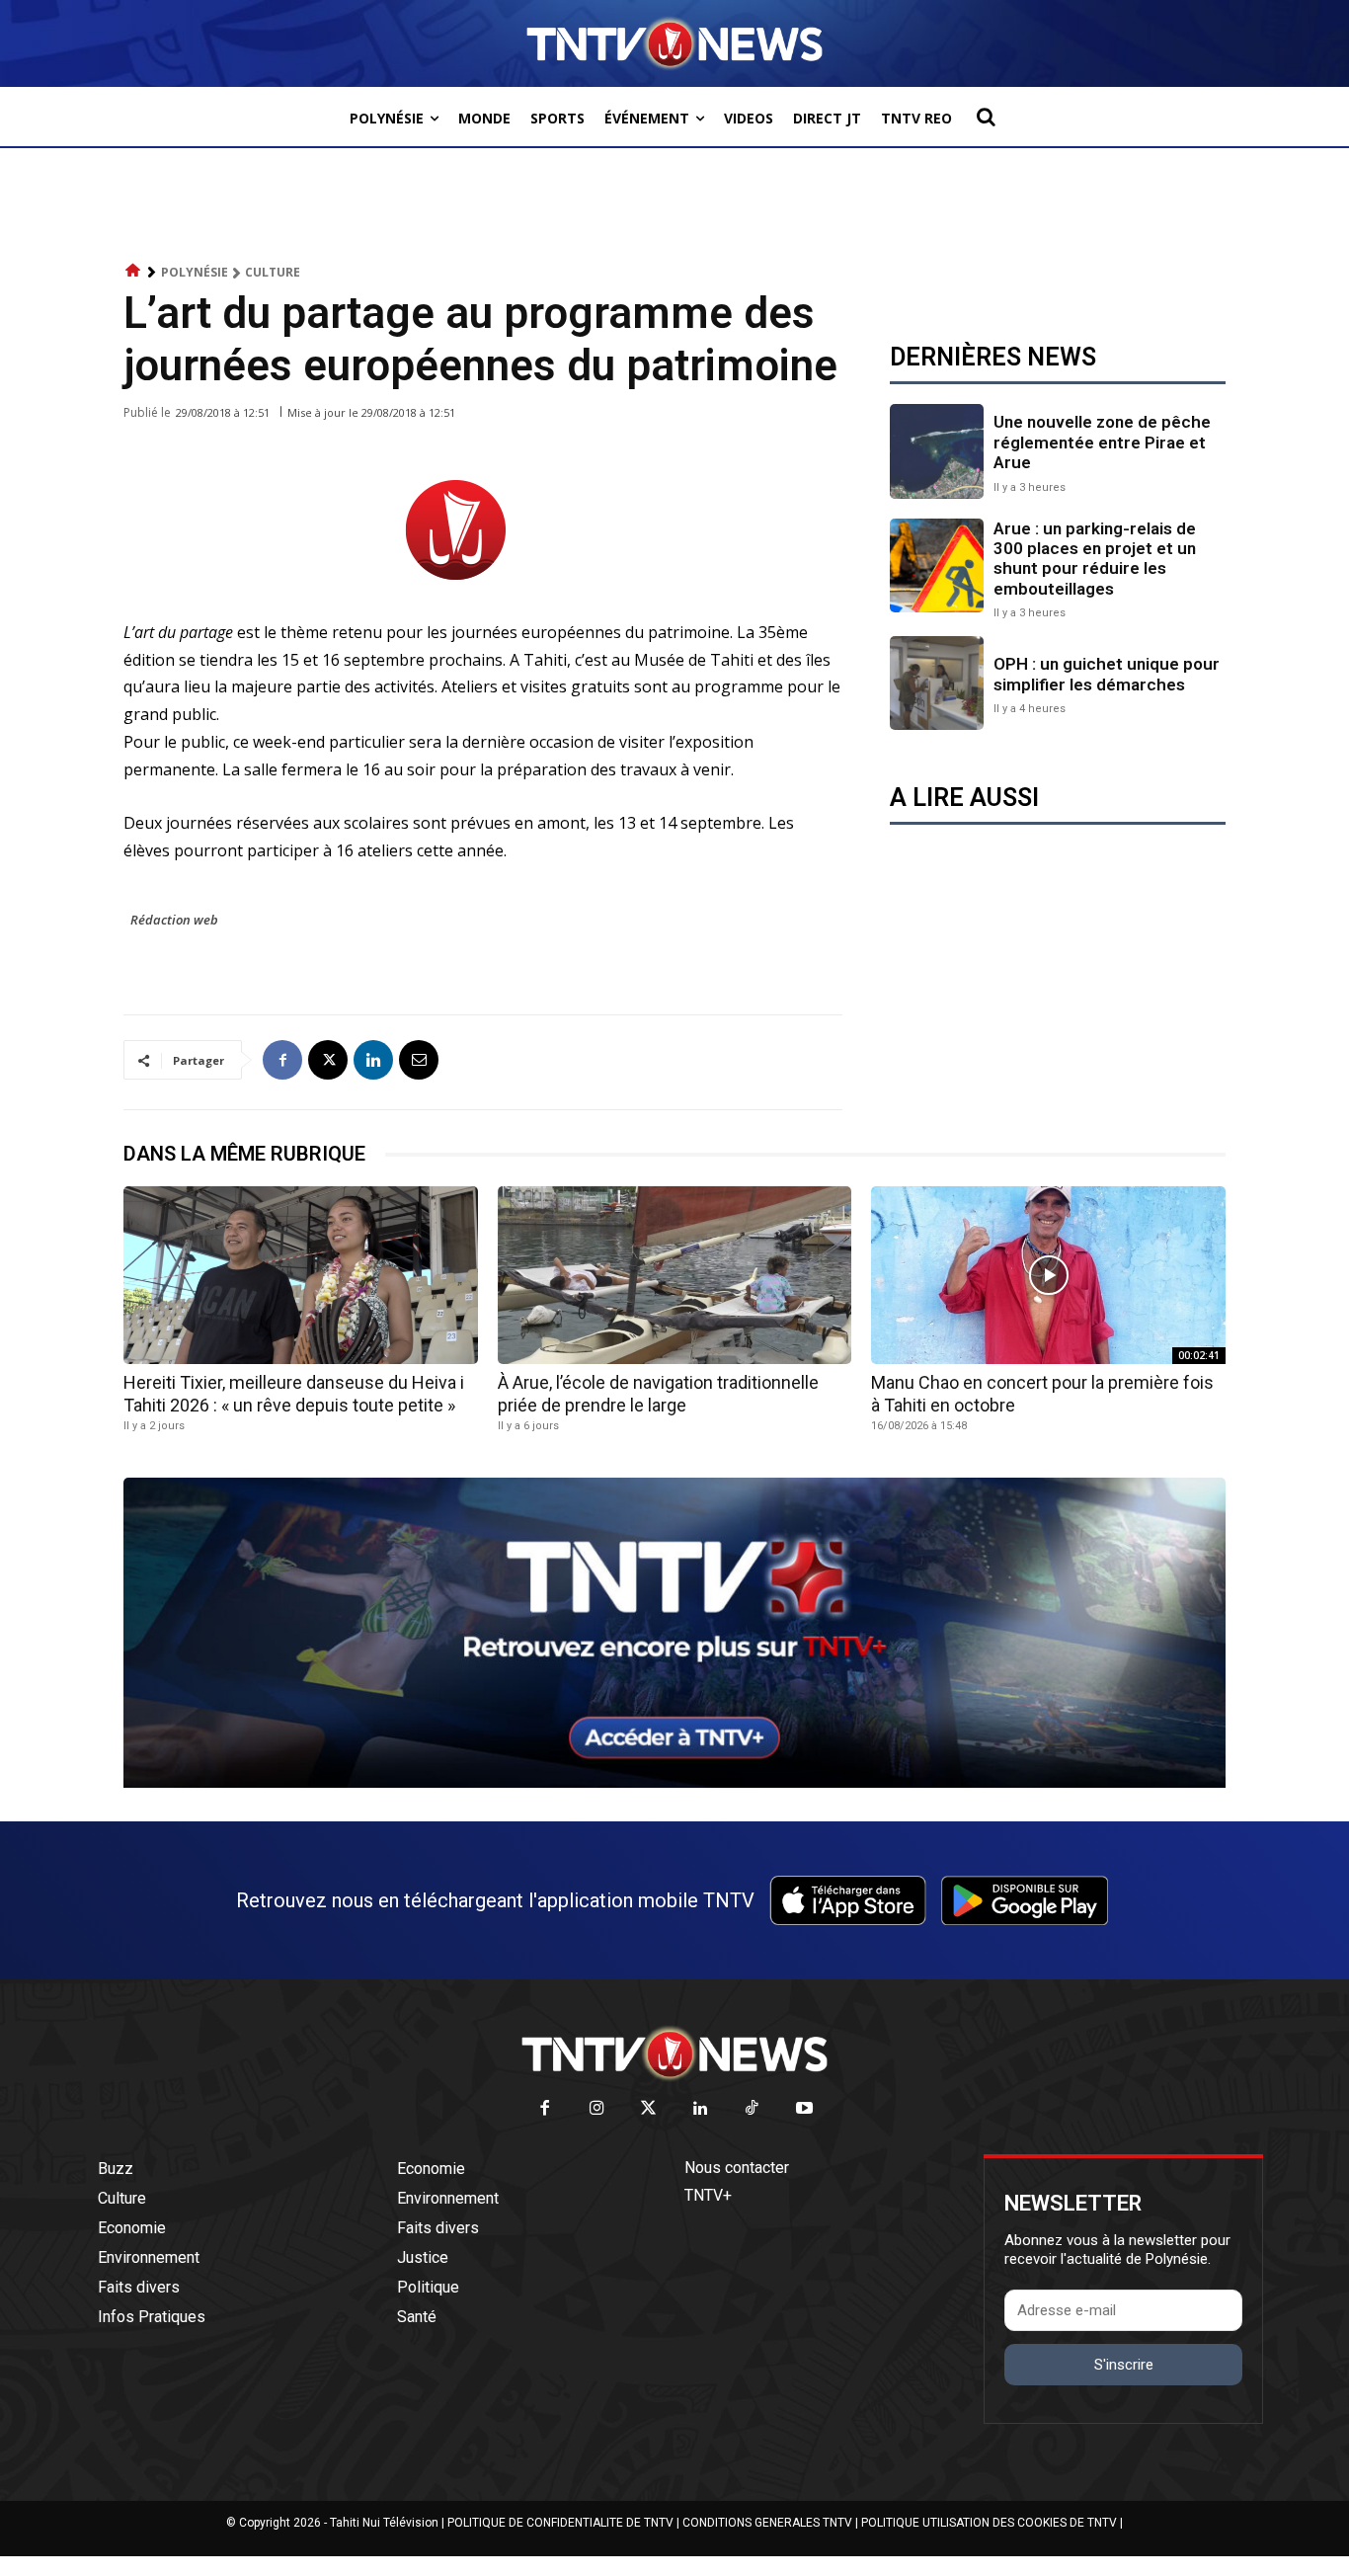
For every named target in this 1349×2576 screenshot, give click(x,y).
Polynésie (195, 272)
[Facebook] (282, 1060)
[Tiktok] (753, 2109)
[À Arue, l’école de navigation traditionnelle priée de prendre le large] (675, 1275)
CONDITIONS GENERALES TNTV (767, 2523)
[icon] (133, 271)
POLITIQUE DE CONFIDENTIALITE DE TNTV (560, 2523)
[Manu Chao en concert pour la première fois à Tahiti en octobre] (1048, 1275)
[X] (328, 1060)
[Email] (419, 1060)
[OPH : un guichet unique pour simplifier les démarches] (937, 683)
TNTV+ (708, 2195)
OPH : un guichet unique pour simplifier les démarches (1107, 674)
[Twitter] (649, 2109)
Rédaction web (174, 920)
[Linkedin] (373, 1060)
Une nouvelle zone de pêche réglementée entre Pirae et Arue (1102, 442)
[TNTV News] (674, 2053)
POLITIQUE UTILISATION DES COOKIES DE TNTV (989, 2523)
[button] (986, 117)
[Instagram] (597, 2109)
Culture (273, 272)
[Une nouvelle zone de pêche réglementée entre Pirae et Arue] (937, 451)
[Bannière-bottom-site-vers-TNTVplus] (674, 1783)
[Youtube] (804, 2109)
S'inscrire (1124, 2365)
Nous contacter (737, 2168)
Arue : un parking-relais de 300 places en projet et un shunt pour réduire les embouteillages (1095, 559)
